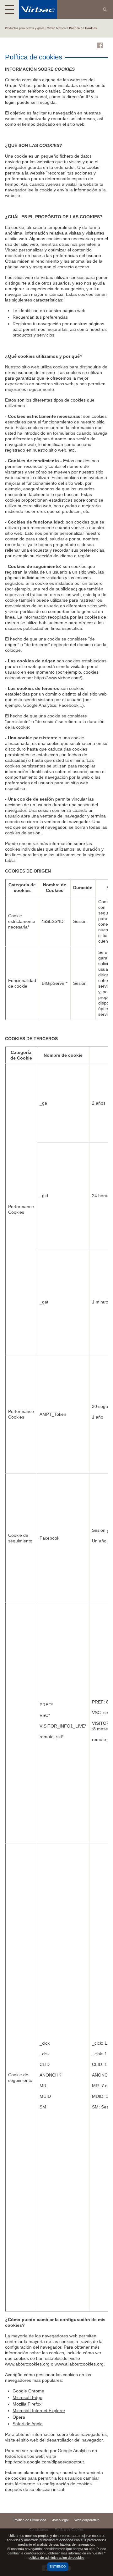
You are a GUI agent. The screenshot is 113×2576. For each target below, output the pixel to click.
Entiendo (58, 2566)
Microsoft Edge (27, 2397)
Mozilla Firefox (27, 2404)
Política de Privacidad (30, 2520)
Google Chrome (28, 2391)
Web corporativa (87, 2520)
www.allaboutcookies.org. (80, 2364)
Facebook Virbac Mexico (100, 45)
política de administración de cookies (56, 2558)
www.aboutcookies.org (27, 2364)
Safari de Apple (28, 2424)
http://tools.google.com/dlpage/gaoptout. (45, 2462)
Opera (19, 2417)
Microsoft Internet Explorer (39, 2411)
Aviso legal (60, 2520)
